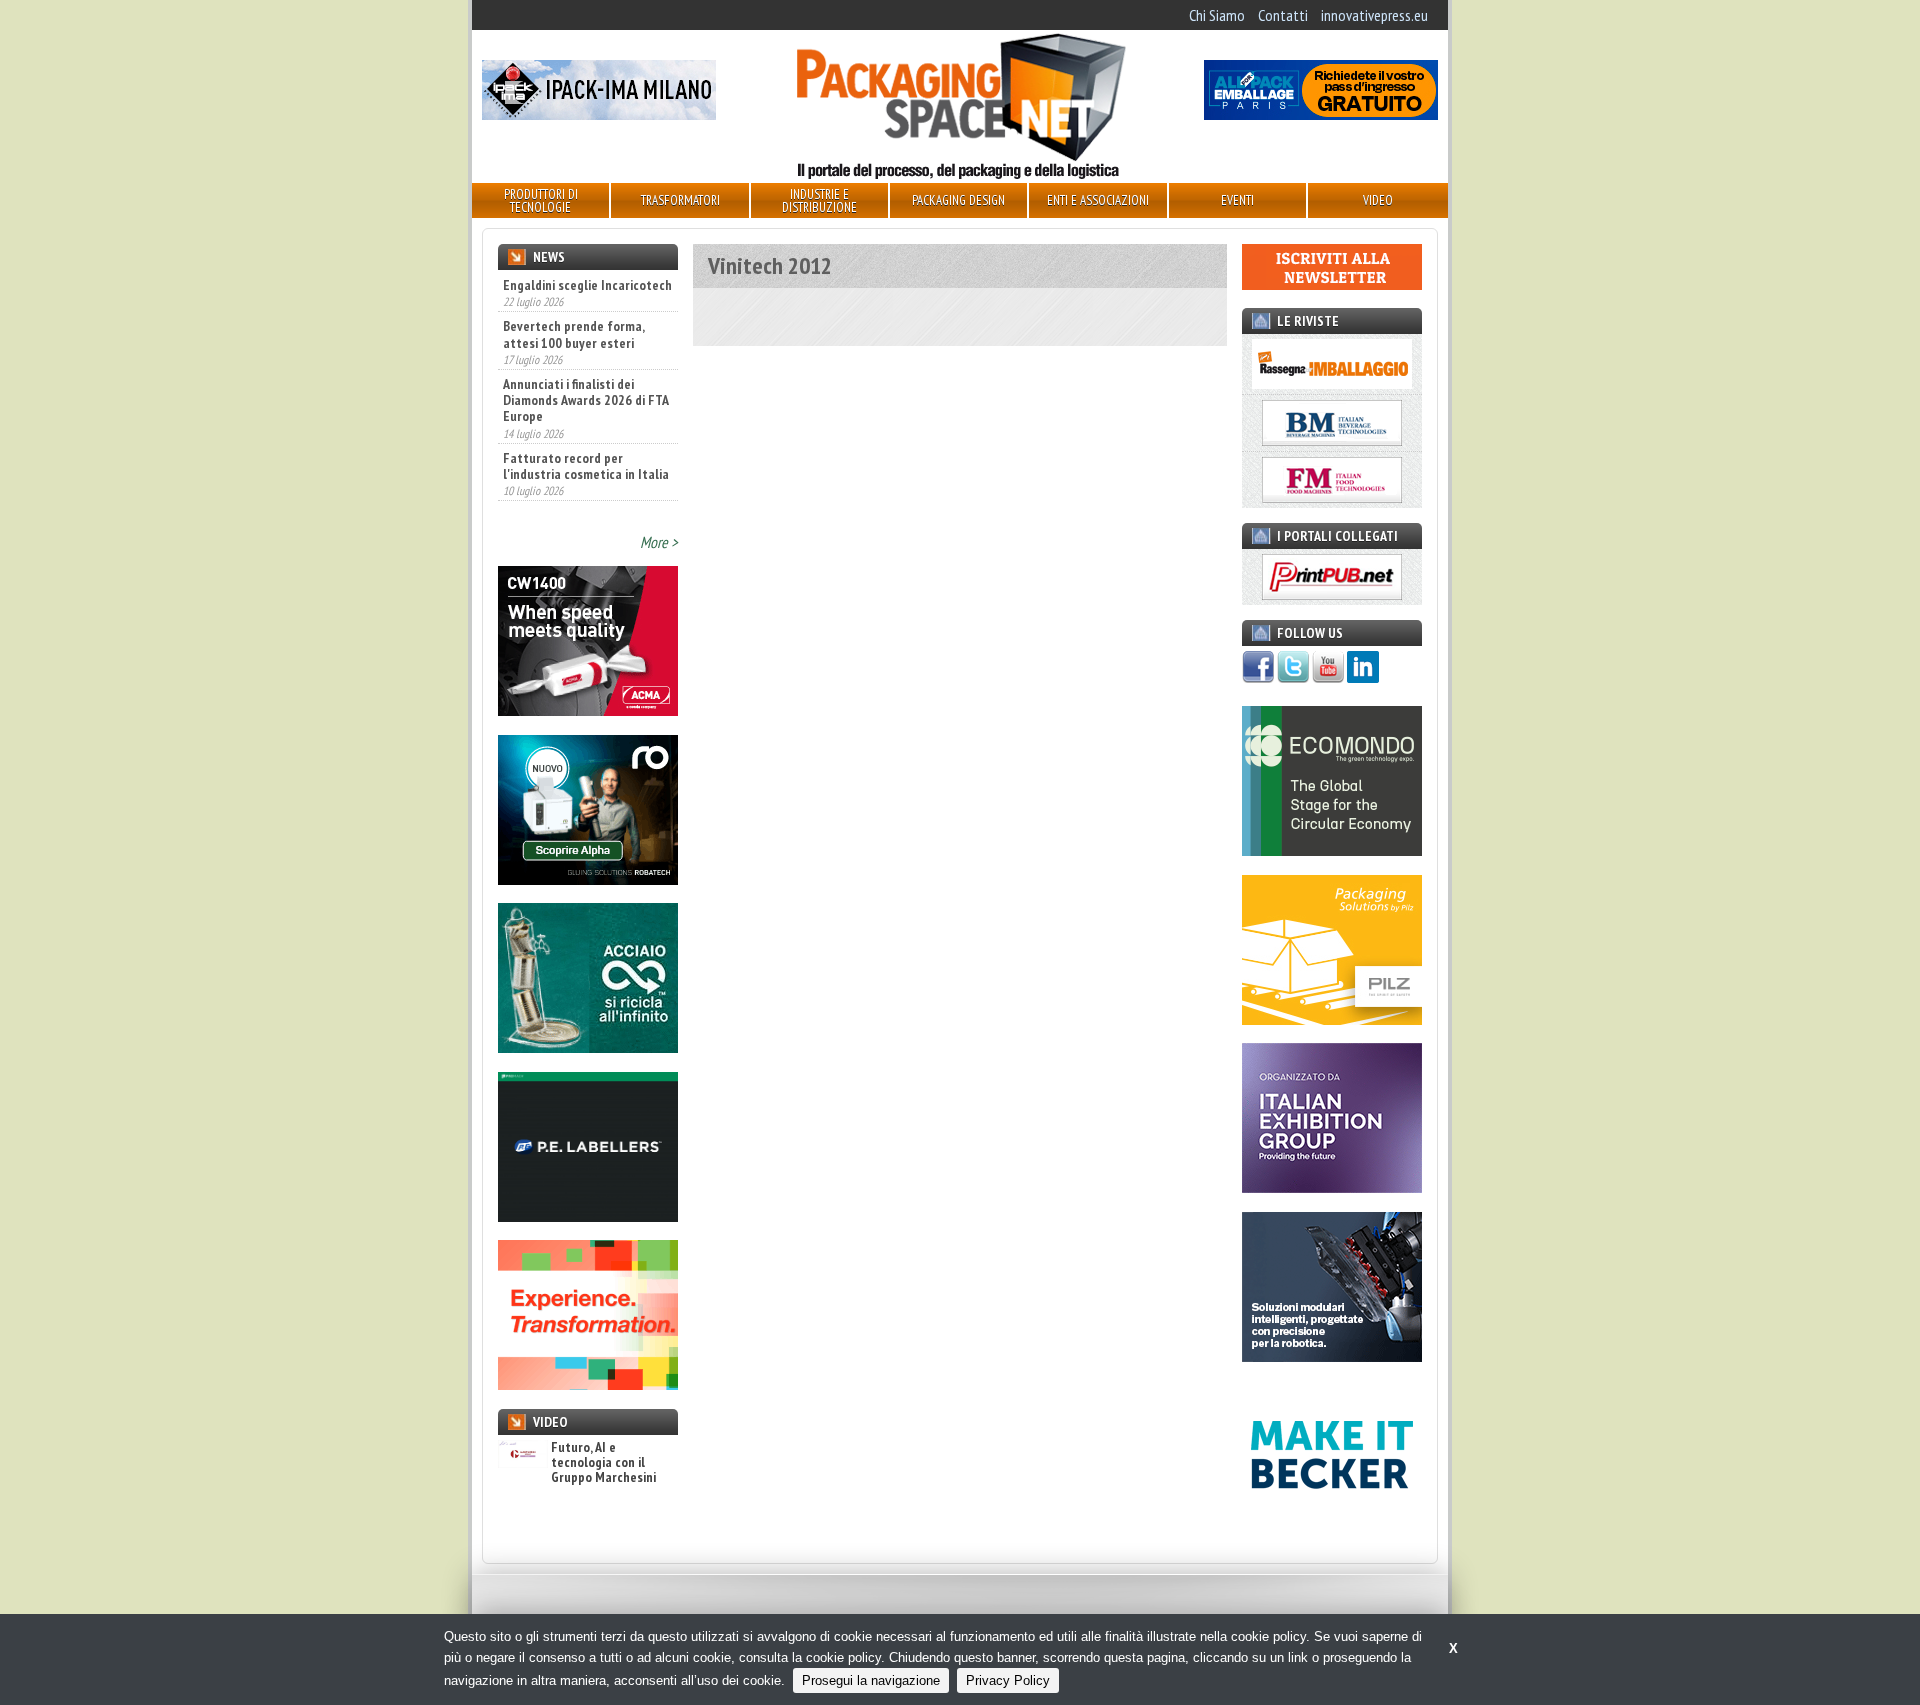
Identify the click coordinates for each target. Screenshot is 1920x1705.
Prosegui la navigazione (871, 1680)
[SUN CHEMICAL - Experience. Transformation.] (588, 1384)
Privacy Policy (1008, 1680)
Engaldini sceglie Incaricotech (587, 285)
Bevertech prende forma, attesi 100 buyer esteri (573, 327)
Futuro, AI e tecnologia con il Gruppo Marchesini (603, 1463)
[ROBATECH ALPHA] (588, 879)
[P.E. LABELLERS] (588, 1216)
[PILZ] (1332, 1019)
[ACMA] (588, 710)
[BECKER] (1332, 1524)
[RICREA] (588, 1047)
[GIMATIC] (1332, 1356)
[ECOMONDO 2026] (1332, 850)
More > (659, 542)
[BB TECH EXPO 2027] (1332, 1187)
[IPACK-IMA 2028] (599, 114)
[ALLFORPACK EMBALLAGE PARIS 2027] (1321, 114)
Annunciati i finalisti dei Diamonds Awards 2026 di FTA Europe (585, 392)
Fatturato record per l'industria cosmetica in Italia (586, 458)
